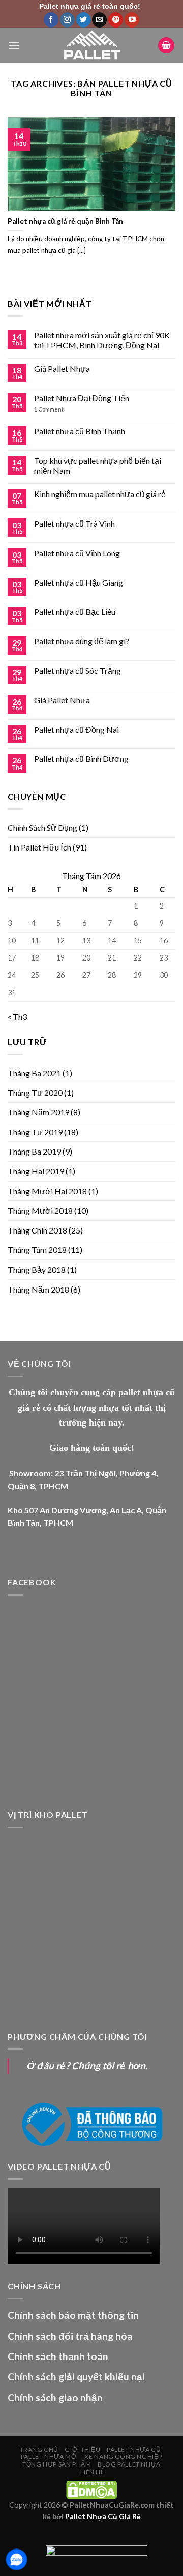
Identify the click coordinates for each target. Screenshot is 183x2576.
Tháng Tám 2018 (37, 1250)
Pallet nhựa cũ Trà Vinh (74, 523)
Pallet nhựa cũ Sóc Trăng (78, 670)
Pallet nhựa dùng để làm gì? (82, 641)
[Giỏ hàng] (166, 46)
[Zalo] (17, 2559)
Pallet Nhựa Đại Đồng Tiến (82, 398)
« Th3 (17, 1016)
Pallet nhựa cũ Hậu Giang (79, 582)
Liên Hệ (93, 2472)
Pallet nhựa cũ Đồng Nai (77, 730)
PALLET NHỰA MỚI (50, 2457)
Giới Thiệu (82, 2449)
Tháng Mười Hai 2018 (47, 1191)
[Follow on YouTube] (132, 20)
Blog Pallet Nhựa (129, 2464)
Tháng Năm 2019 (38, 1112)
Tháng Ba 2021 (34, 1073)
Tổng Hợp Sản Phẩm (57, 2464)
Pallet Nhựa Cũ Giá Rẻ (103, 2517)
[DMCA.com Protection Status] (91, 2489)
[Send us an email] (99, 20)
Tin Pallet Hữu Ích (39, 847)
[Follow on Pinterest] (116, 20)
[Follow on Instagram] (67, 20)
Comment (49, 409)
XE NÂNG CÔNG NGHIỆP (123, 2457)
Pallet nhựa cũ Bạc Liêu (75, 611)
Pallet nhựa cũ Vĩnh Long (77, 553)
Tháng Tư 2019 (35, 1132)
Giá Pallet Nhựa (62, 368)
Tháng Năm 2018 (38, 1289)
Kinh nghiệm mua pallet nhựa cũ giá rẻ (100, 494)
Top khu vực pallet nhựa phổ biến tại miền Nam (98, 465)
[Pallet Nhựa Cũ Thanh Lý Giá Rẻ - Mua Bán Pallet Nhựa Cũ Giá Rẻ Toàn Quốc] (91, 45)
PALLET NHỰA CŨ (134, 2449)
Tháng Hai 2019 (36, 1171)
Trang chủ (39, 2449)
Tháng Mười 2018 (40, 1210)
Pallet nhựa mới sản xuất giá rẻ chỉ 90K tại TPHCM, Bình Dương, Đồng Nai (102, 340)
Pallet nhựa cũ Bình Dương (81, 759)
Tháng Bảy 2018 (37, 1269)
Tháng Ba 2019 (34, 1151)
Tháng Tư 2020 (35, 1093)
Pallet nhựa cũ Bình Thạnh (80, 431)
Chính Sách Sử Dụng (42, 827)
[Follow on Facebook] (51, 20)
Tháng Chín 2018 (37, 1230)
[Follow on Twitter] (84, 20)
